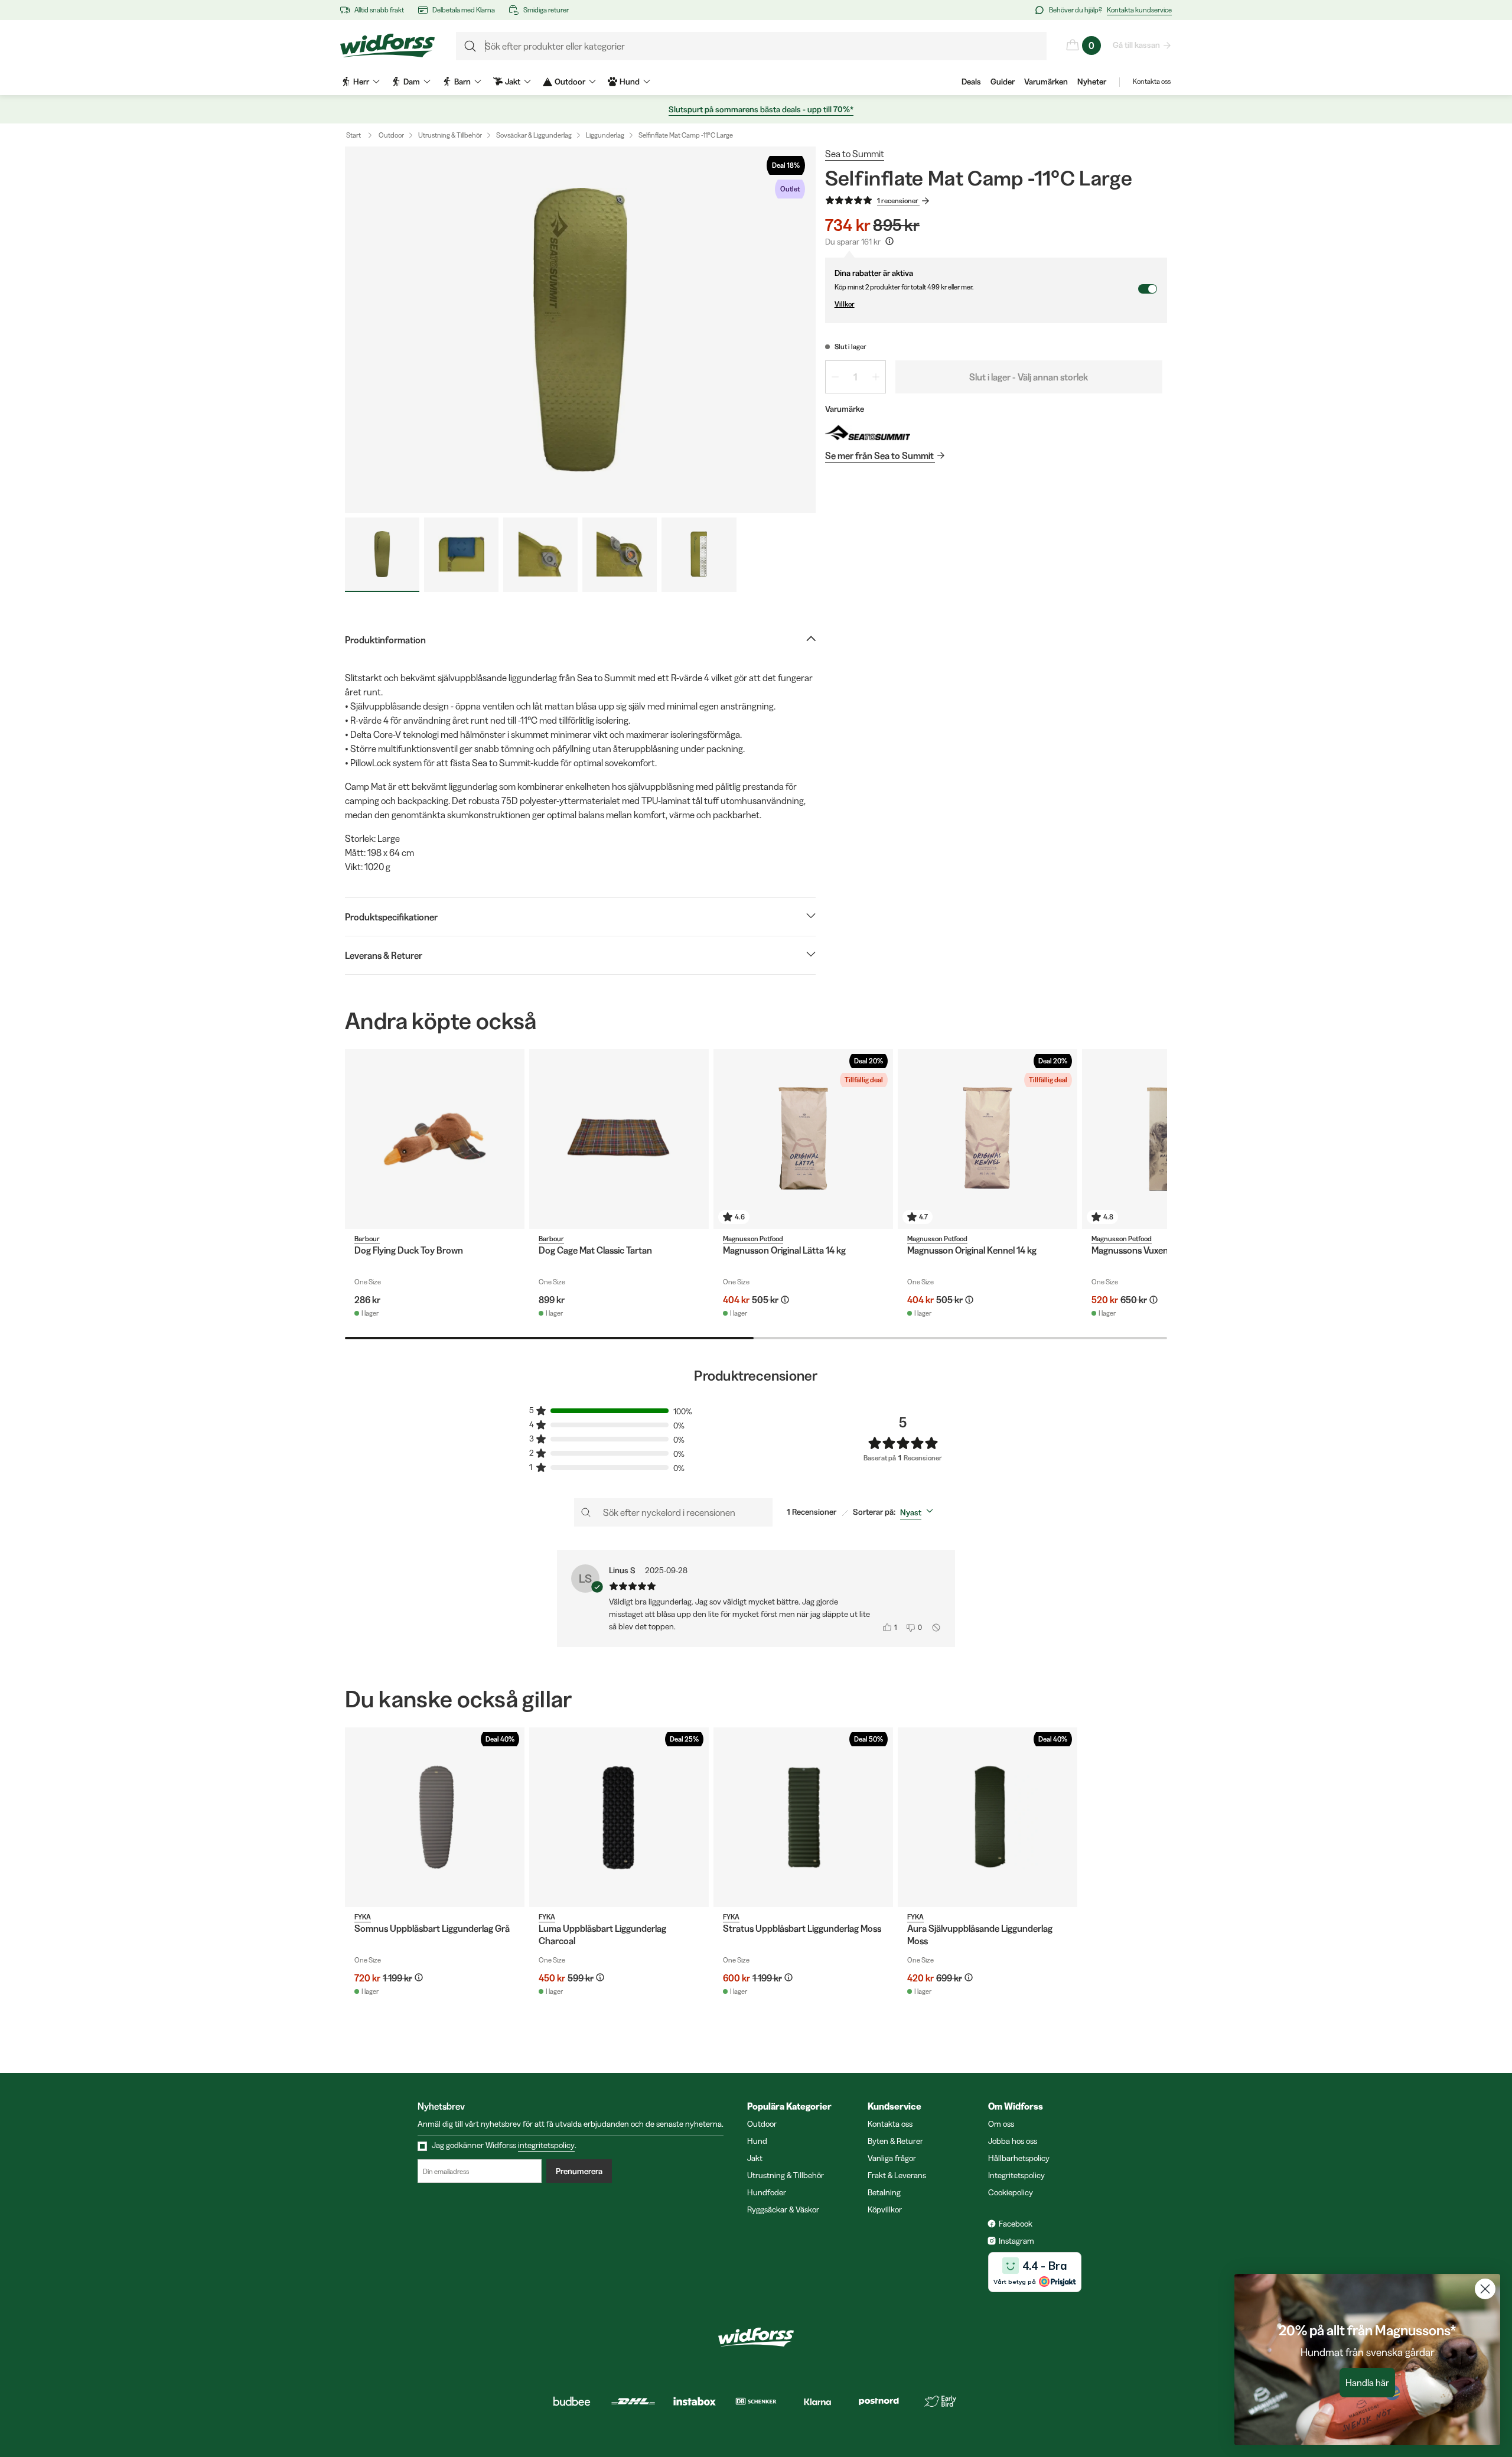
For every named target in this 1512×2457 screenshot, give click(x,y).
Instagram (1016, 2241)
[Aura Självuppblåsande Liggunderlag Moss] (988, 1817)
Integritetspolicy (1016, 2175)
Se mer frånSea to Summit (879, 455)
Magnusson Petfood (753, 1239)
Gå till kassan (1136, 45)
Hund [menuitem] (630, 82)
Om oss (1001, 2124)
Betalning (884, 2192)
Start (353, 135)
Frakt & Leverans (897, 2175)
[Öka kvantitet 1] (876, 377)
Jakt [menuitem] (513, 82)
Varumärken (1046, 82)
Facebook (1016, 2224)
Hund (757, 2141)
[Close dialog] (1485, 2289)
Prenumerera (579, 2171)
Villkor (845, 304)
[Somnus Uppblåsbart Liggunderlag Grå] (435, 1817)
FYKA (363, 1917)
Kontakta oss (1152, 81)
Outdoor (391, 135)
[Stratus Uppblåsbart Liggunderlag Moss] (803, 1817)
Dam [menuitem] (412, 82)
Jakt (755, 2158)
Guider (1003, 82)
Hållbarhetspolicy (1019, 2158)
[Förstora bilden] (580, 330)
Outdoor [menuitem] (570, 82)
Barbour (367, 1239)
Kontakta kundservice (1139, 10)
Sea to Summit (855, 154)
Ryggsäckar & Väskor (783, 2209)
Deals (971, 82)
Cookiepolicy (1011, 2192)
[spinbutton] (856, 377)
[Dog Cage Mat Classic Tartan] (619, 1139)
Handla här (1367, 2383)
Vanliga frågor (892, 2158)
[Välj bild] (382, 555)
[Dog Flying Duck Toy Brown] (435, 1139)
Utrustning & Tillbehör (450, 135)
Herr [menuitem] (361, 82)
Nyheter (1092, 82)
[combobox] (919, 1512)
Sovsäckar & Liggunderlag (534, 135)
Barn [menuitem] (462, 82)
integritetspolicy (546, 2145)
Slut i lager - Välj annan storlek (1029, 377)
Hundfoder (767, 2192)
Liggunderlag (605, 135)
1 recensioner (898, 201)
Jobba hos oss (1013, 2141)
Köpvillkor (885, 2209)
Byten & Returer (895, 2141)
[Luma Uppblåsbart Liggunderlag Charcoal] (619, 1817)
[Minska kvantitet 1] (835, 377)
